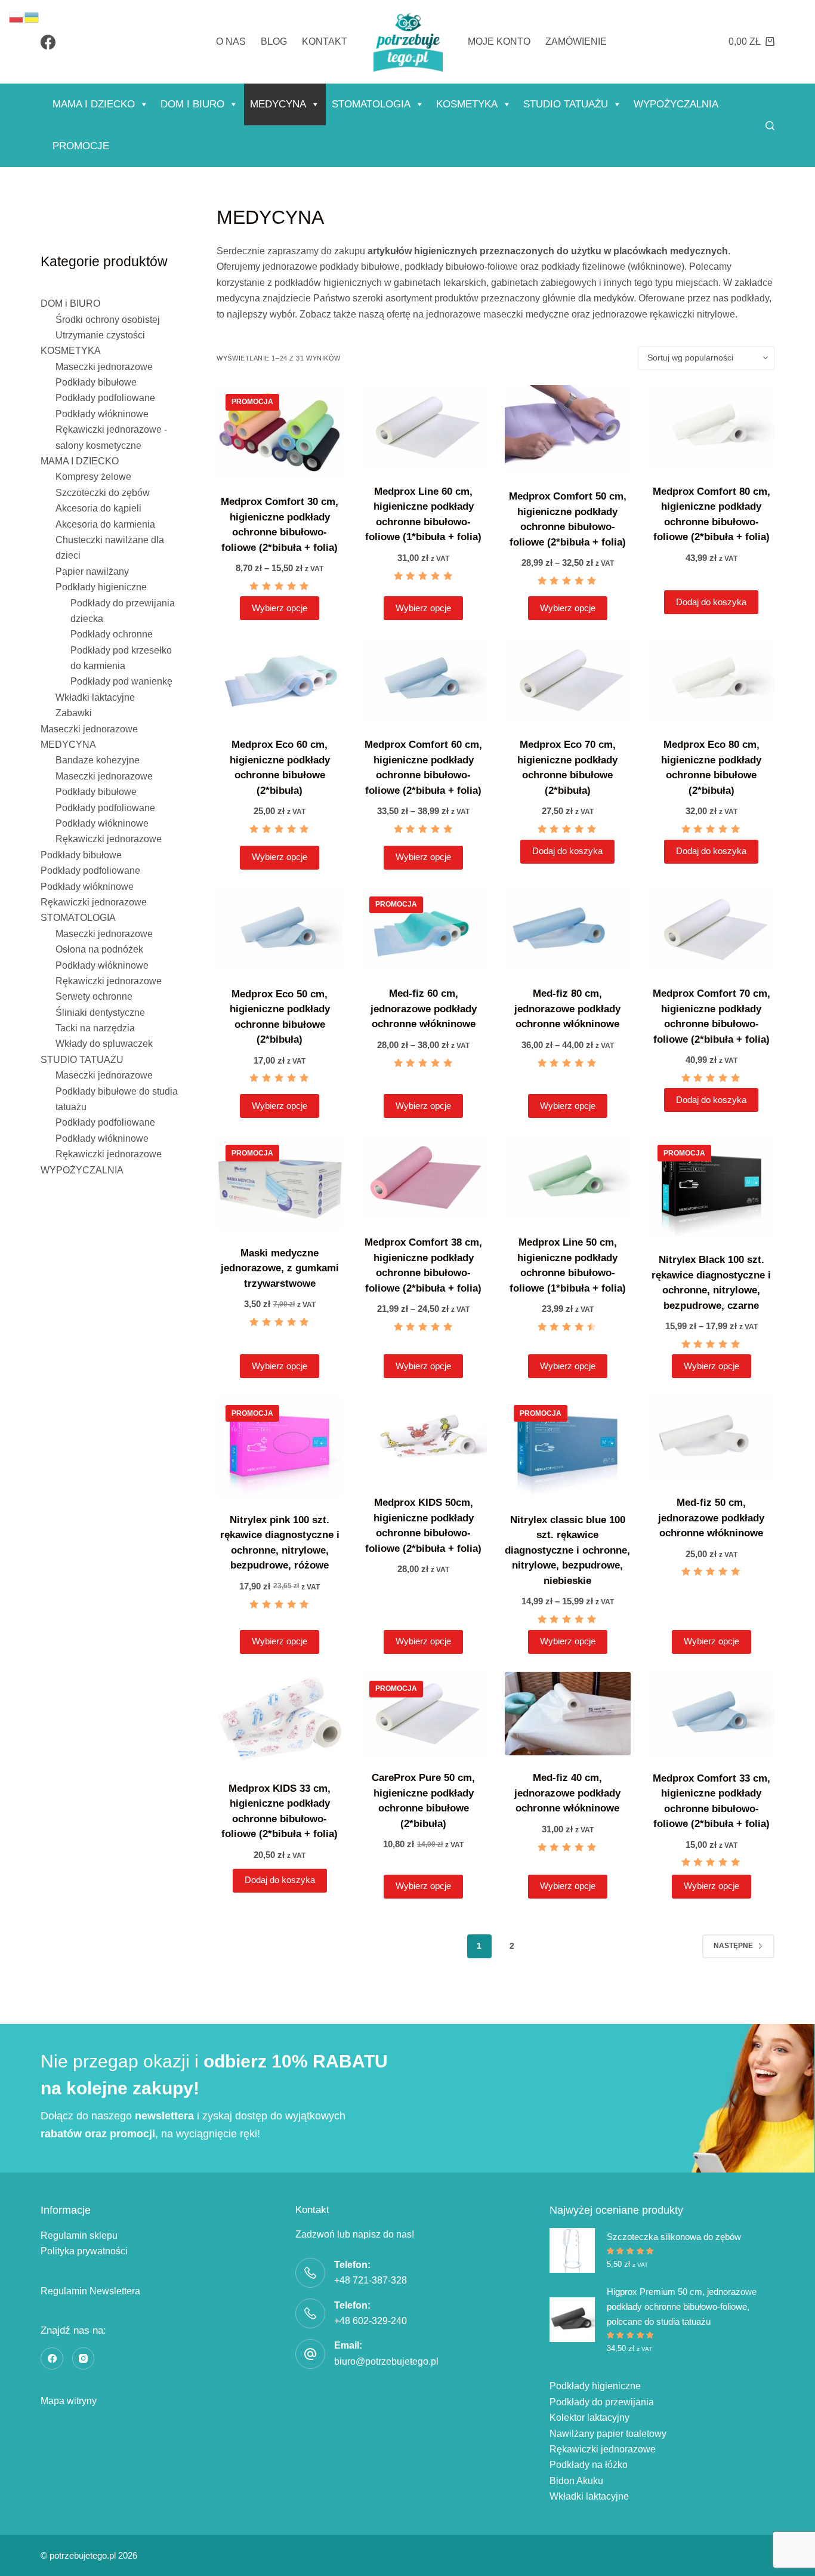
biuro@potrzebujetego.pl (386, 2361)
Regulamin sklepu (79, 2235)
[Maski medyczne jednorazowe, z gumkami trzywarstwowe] (280, 1183)
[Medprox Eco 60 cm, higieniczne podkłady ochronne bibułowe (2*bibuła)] (280, 680)
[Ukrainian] (32, 16)
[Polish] (17, 16)
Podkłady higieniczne (595, 2386)
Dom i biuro (192, 104)
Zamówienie (576, 41)
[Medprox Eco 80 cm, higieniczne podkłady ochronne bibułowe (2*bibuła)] (711, 680)
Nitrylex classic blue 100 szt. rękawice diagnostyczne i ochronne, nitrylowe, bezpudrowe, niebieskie (567, 1550)
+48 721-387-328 (371, 2280)
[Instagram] (84, 2359)
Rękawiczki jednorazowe (603, 2449)
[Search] (770, 126)
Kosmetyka (467, 104)
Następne (733, 1946)
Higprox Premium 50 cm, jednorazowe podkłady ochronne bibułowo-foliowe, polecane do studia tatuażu (682, 2307)
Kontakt (325, 41)
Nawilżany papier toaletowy (608, 2434)
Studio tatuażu (566, 104)
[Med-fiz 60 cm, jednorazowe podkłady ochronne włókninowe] (423, 930)
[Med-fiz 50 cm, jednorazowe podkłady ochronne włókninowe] (711, 1438)
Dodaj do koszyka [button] (711, 602)
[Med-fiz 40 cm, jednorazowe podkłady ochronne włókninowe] (568, 1714)
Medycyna (278, 104)
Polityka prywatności (84, 2251)
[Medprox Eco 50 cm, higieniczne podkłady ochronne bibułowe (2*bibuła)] (280, 930)
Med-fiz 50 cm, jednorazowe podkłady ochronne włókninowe (711, 1518)
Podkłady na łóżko (589, 2465)
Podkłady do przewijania (602, 2402)
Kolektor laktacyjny (589, 2418)
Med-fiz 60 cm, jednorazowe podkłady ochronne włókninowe (424, 1009)
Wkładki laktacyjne (589, 2496)
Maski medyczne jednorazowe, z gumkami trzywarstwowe (280, 1268)
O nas (231, 41)
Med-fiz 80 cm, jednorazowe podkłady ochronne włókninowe (567, 1009)
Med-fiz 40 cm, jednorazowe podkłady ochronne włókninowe (567, 1793)
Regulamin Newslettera (90, 2291)
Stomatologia (371, 104)
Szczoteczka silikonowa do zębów (674, 2237)
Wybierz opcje (280, 608)
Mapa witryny (69, 2401)
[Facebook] (48, 42)
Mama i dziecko (94, 104)
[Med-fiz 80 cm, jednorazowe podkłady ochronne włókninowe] (568, 930)
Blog (274, 41)
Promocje (81, 146)
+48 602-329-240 (371, 2321)
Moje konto (499, 41)
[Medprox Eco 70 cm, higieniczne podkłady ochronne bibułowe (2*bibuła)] (568, 680)
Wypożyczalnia (676, 104)
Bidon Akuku (576, 2481)
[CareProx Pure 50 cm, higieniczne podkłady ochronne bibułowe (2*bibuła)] (423, 1714)
